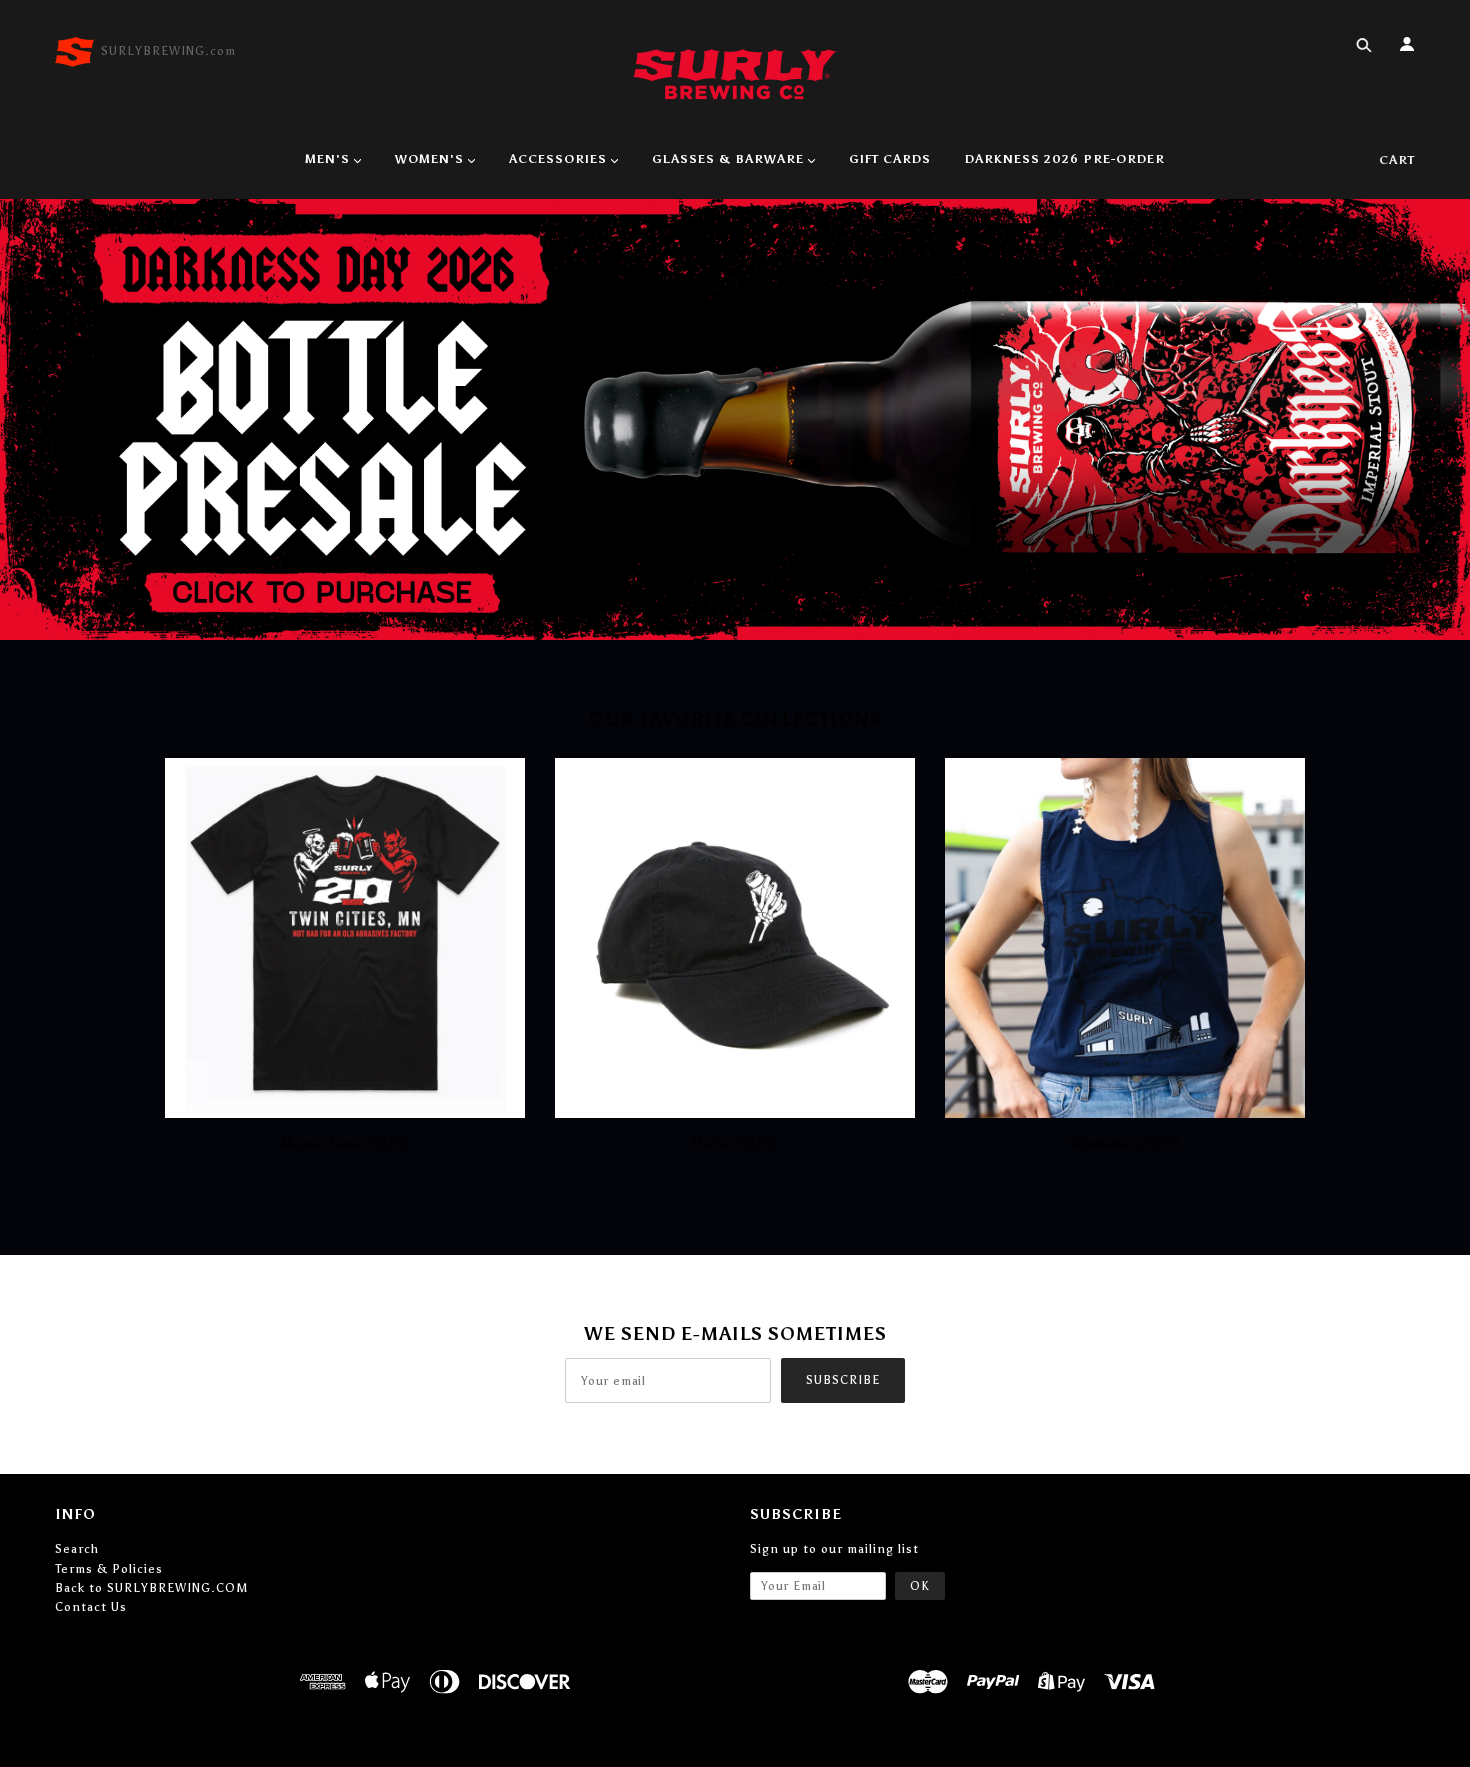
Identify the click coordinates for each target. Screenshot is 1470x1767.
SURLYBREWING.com (168, 51)
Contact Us (91, 1607)
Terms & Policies (109, 1569)
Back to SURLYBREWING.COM (151, 1588)
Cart (1397, 160)
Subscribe (843, 1380)
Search (77, 1549)
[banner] (735, 72)
